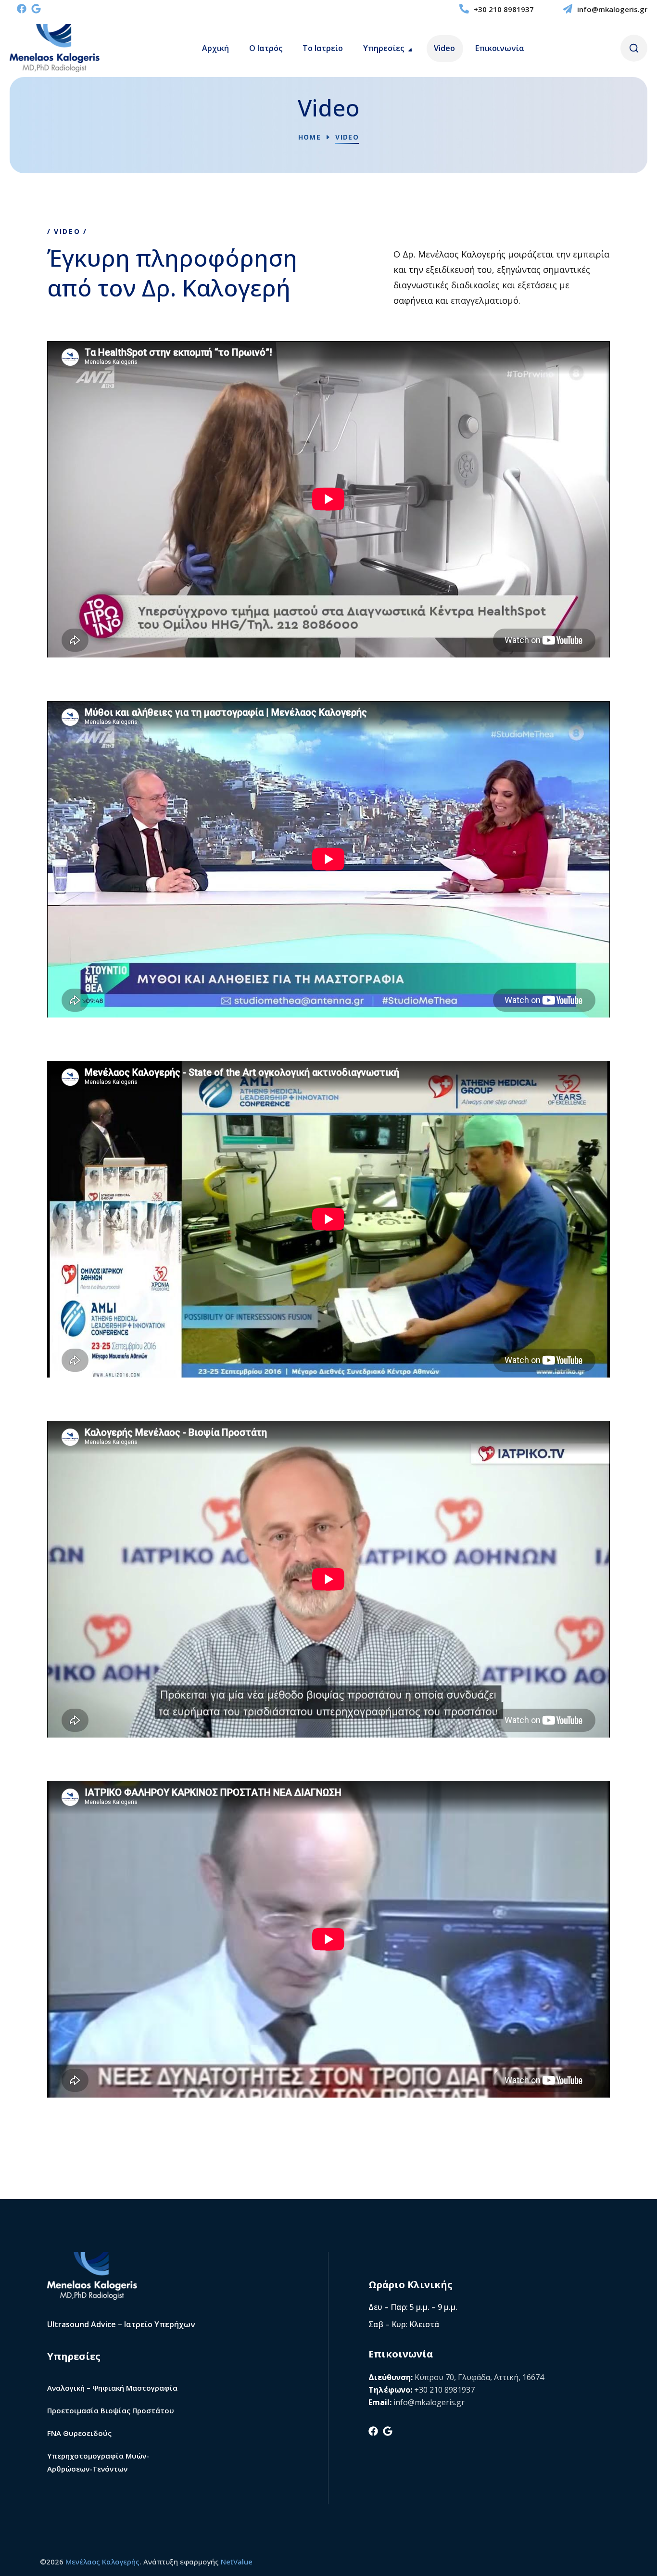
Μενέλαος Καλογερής (102, 2562)
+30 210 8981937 (504, 9)
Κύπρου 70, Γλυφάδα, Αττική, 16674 (479, 2377)
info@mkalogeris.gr (612, 9)
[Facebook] (22, 9)
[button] (634, 48)
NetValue (237, 2562)
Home (310, 137)
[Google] (36, 9)
